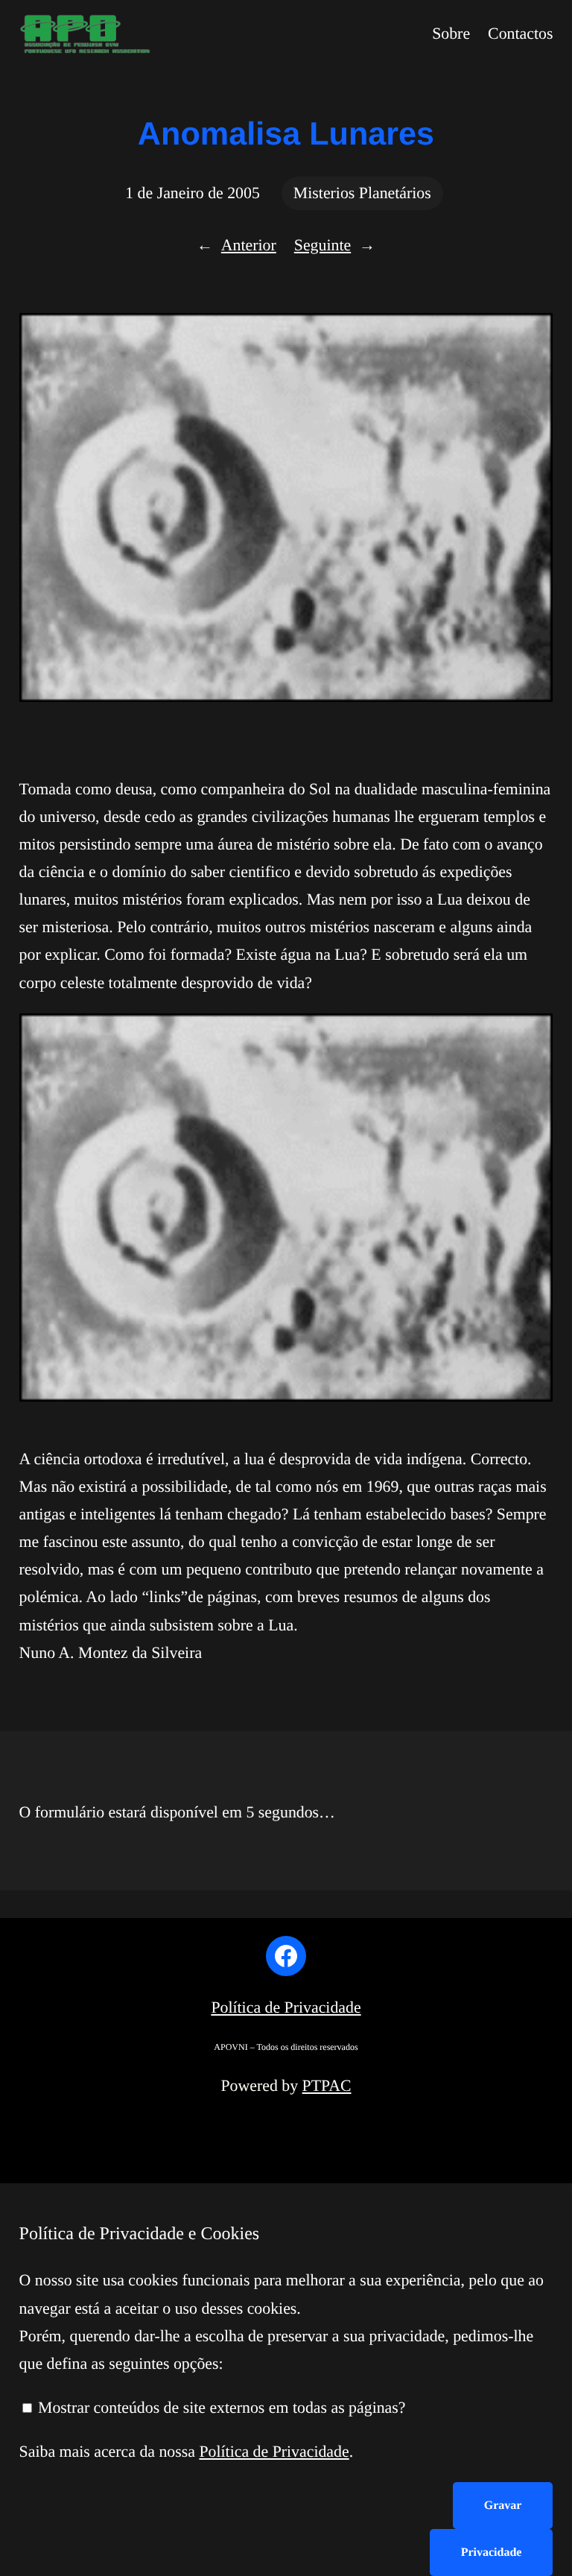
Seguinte (322, 245)
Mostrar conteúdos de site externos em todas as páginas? (220, 2408)
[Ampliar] (533, 1033)
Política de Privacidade (286, 2007)
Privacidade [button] (492, 2553)
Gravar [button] (503, 2506)
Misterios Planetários (362, 193)
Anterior (249, 245)
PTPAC (327, 2086)
